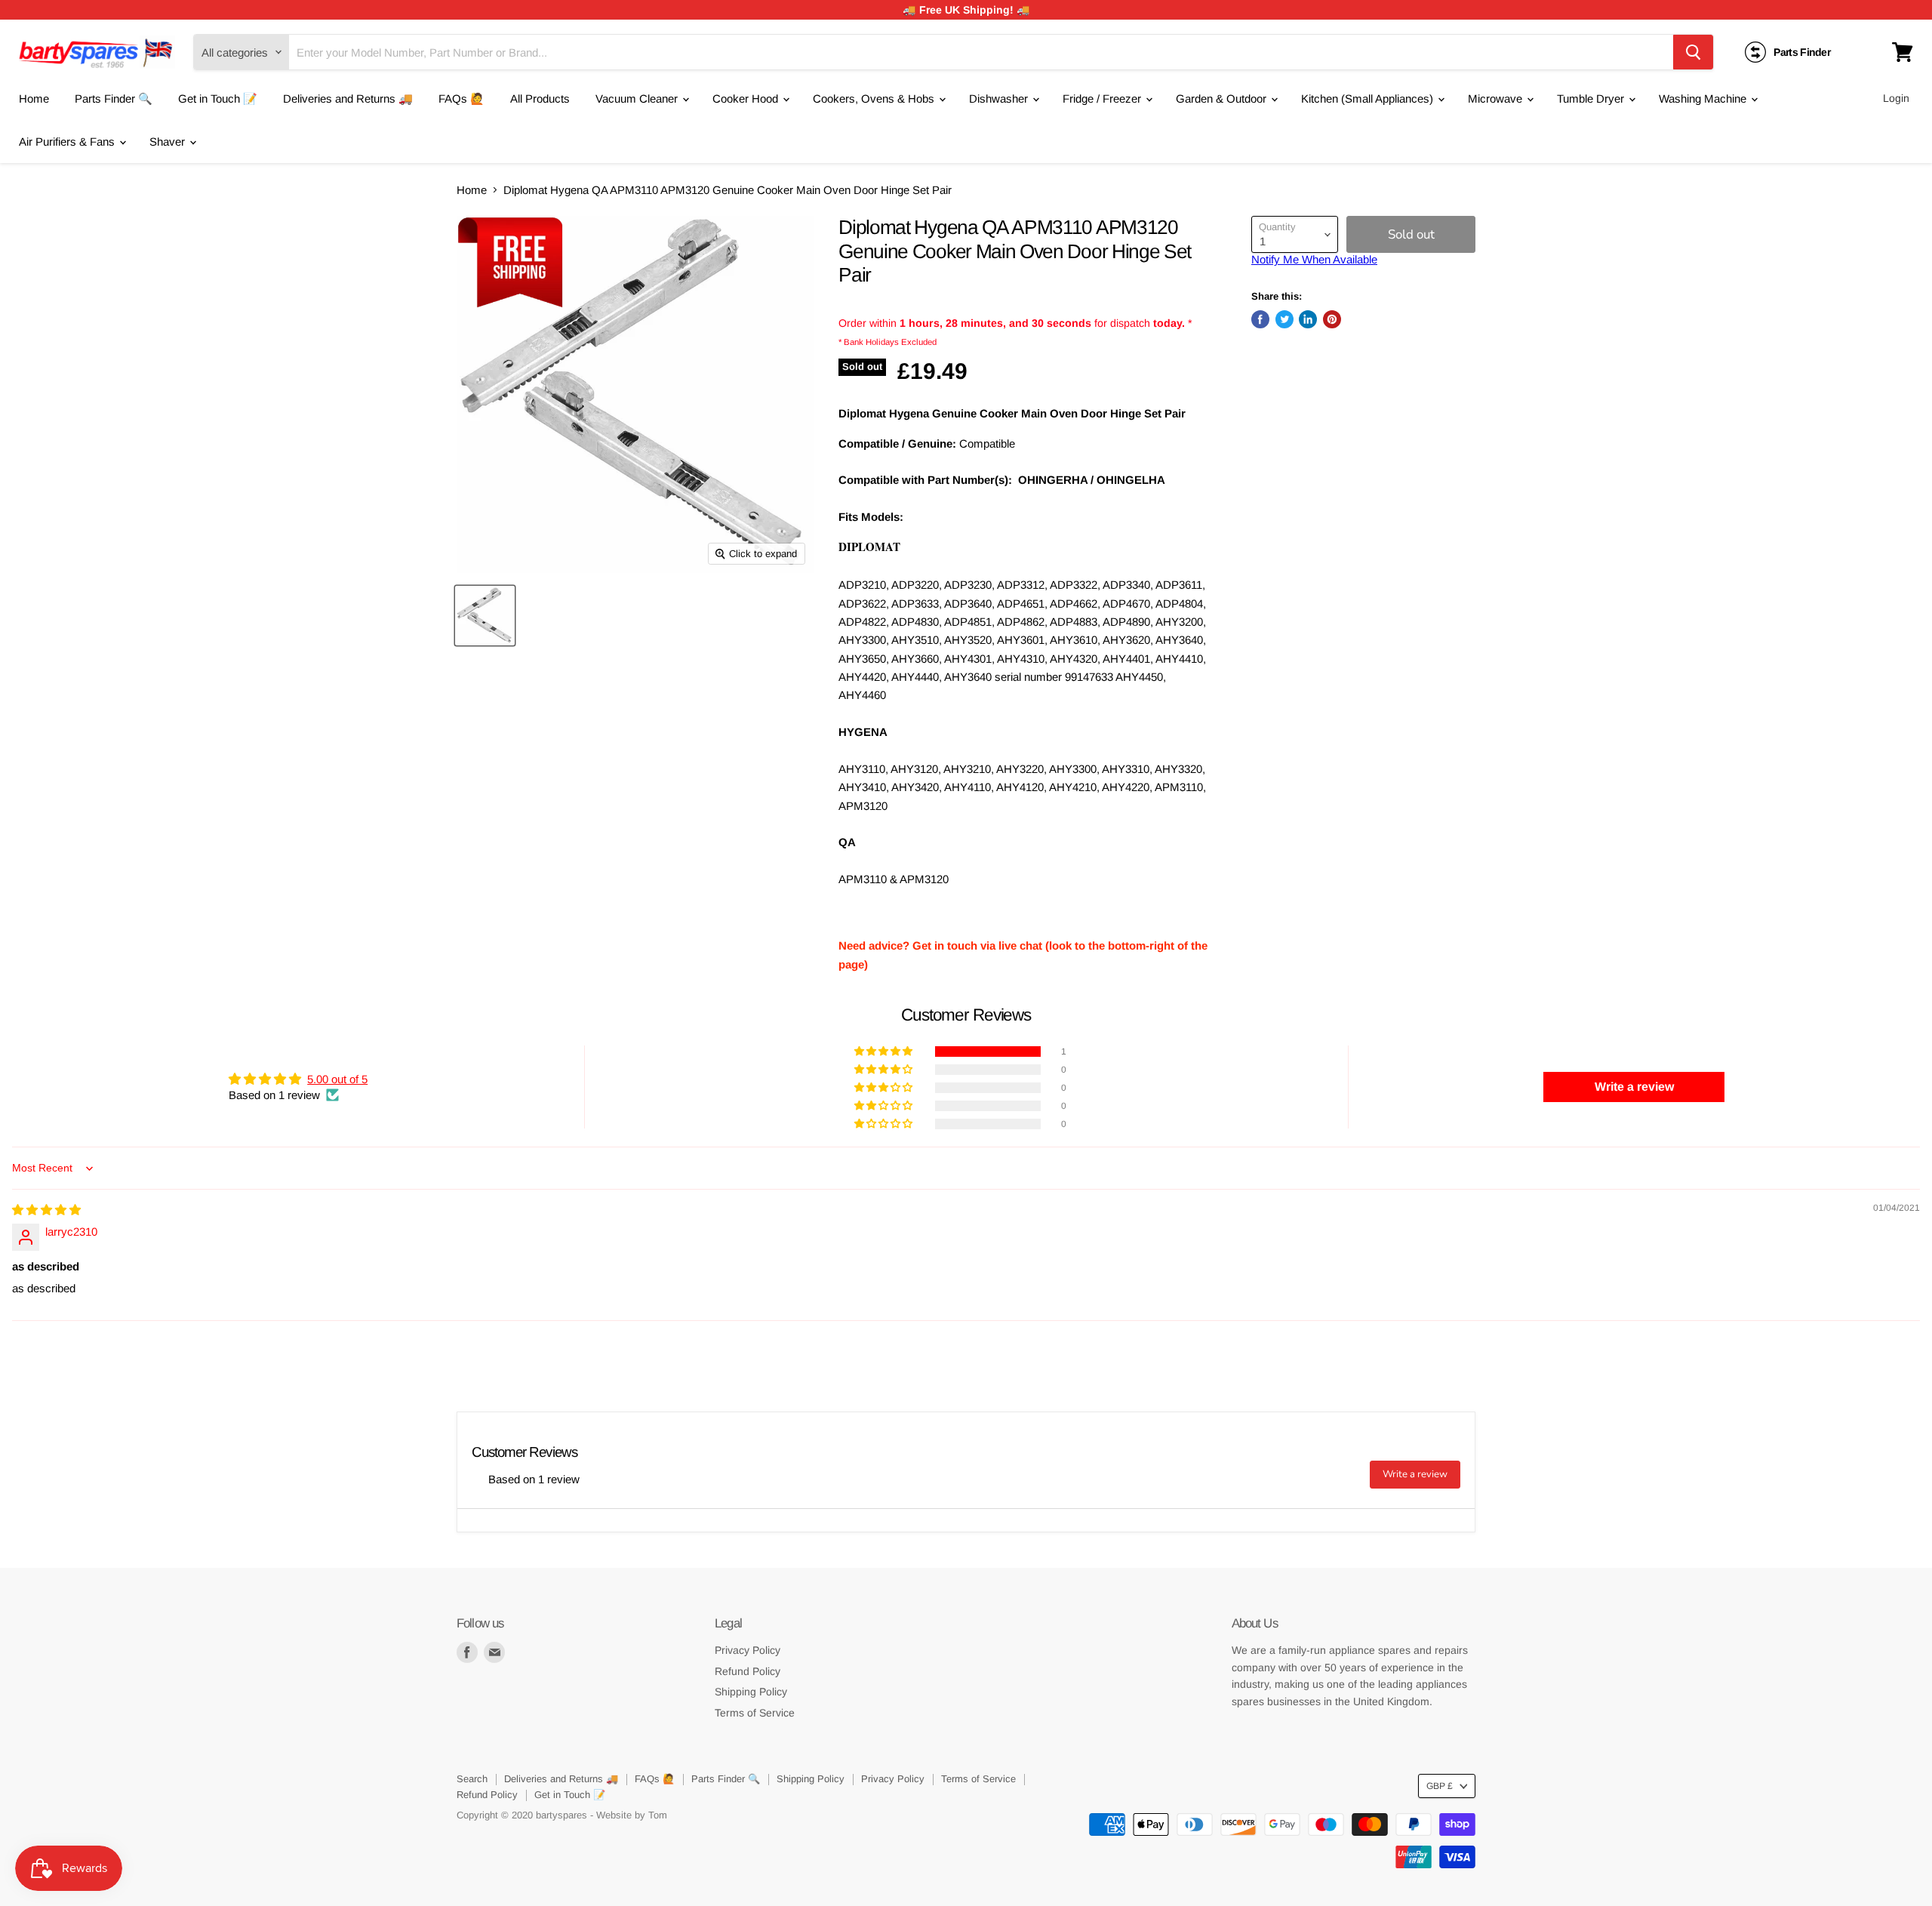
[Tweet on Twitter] (1284, 319)
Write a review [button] (1634, 1087)
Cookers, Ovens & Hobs (875, 99)
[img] (46, 1210)
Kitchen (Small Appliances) (1369, 99)
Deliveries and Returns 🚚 (348, 99)
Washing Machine (1704, 99)
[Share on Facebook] (1260, 319)
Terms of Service (755, 1713)
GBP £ (1440, 1786)
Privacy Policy (748, 1650)
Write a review (1415, 1474)
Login (1896, 98)
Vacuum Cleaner (638, 99)
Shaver (169, 142)
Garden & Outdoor (1223, 99)
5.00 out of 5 (337, 1079)
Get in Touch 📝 (218, 99)
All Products (540, 99)
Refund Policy (748, 1671)
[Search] (1693, 52)
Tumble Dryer (1592, 99)
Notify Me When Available (1314, 259)
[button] (884, 1052)
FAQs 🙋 (461, 99)
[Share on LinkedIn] (1308, 319)
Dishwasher (1000, 99)
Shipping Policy (751, 1692)
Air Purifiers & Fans (68, 142)
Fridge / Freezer (1103, 99)
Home (34, 99)
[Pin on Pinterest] (1332, 319)
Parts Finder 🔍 (114, 99)
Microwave (1497, 99)
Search (472, 1779)
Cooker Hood (747, 99)
